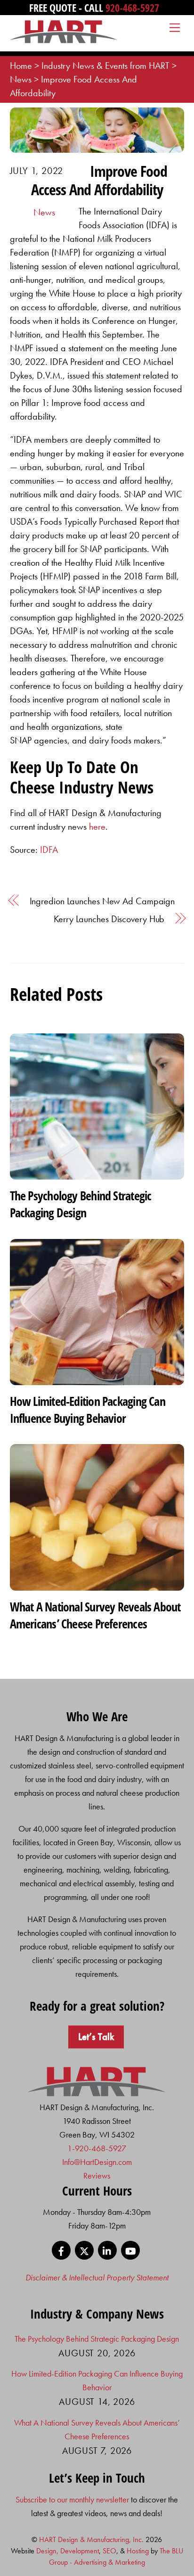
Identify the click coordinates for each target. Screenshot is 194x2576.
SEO (109, 2551)
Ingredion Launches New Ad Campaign (102, 901)
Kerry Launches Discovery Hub (109, 919)
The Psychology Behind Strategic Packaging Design (81, 1204)
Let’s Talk (96, 2037)
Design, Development (68, 2551)
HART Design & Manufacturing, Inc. (91, 2539)
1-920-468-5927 (97, 2148)
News (44, 212)
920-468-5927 (132, 8)
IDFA (49, 850)
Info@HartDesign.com (97, 2162)
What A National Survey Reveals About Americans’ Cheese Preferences (95, 1615)
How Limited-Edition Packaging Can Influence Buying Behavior (88, 1410)
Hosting (138, 2551)
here (97, 826)
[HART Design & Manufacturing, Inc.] (64, 39)
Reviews (97, 2176)
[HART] (97, 2093)
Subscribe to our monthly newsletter (72, 2499)
